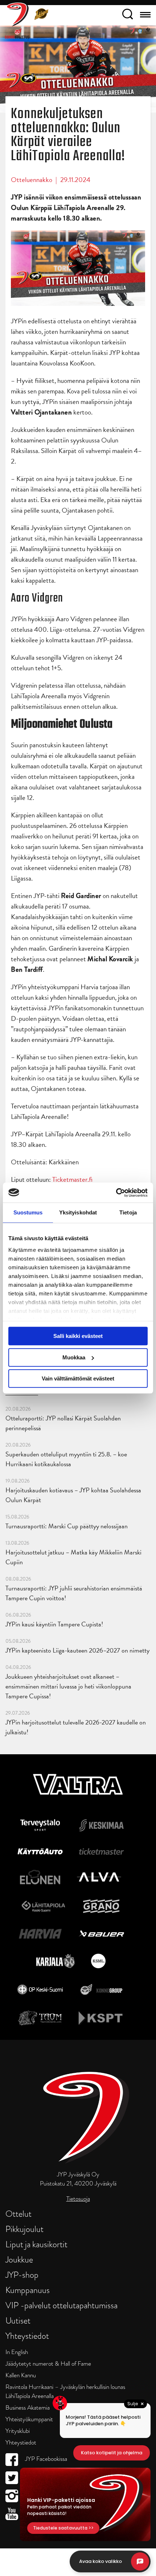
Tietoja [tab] (128, 1212)
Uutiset (18, 2320)
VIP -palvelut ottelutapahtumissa (61, 2305)
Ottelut (19, 2214)
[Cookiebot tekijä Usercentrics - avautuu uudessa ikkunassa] (116, 1193)
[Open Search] (128, 15)
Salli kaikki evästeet (78, 1336)
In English (17, 2352)
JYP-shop (22, 2275)
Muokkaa (74, 1357)
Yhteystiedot (27, 2336)
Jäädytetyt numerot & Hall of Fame (48, 2364)
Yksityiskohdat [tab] (78, 1212)
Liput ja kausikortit (36, 2244)
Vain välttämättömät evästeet (78, 1378)
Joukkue (19, 2259)
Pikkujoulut (24, 2229)
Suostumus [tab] (28, 1212)
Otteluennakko (32, 180)
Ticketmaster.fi (72, 1179)
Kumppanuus (28, 2290)
